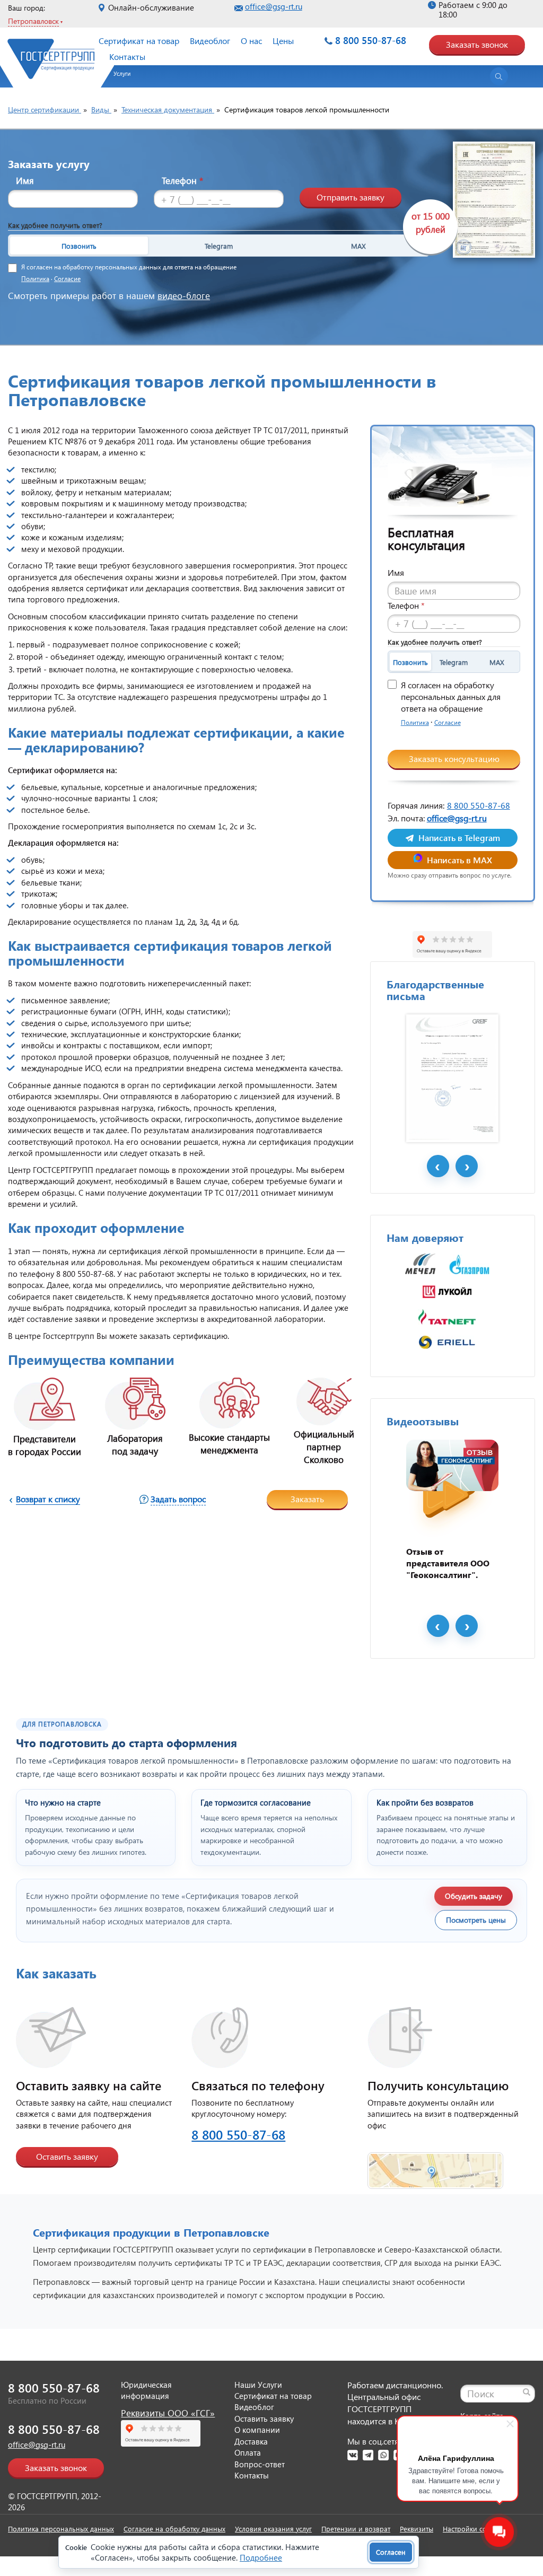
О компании (257, 2430)
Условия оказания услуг (273, 2529)
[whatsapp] (383, 2455)
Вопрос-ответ (260, 2464)
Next (467, 1166)
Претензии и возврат (356, 2529)
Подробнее (261, 2557)
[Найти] (527, 2392)
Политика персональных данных (61, 2529)
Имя (25, 181)
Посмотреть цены (476, 1920)
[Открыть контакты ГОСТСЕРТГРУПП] (435, 2164)
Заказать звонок (477, 44)
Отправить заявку (351, 197)
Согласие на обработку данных (174, 2529)
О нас (251, 41)
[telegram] (368, 2455)
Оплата (248, 2452)
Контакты (127, 56)
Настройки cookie (471, 2529)
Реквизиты (417, 2529)
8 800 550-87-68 (371, 40)
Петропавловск (33, 21)
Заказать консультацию (454, 759)
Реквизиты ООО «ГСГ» (168, 2413)
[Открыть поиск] (499, 76)
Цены (283, 41)
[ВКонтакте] (353, 2455)
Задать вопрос (178, 1499)
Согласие (67, 279)
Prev (438, 1166)
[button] (117, 77)
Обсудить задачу (474, 1896)
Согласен (391, 2552)
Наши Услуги (258, 2385)
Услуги (122, 73)
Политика (35, 279)
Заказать (307, 1499)
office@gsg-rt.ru (274, 6)
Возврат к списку (48, 1499)
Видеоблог (210, 41)
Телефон (182, 181)
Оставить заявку (67, 2156)
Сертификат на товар (139, 41)
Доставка (251, 2441)
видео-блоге (184, 296)
